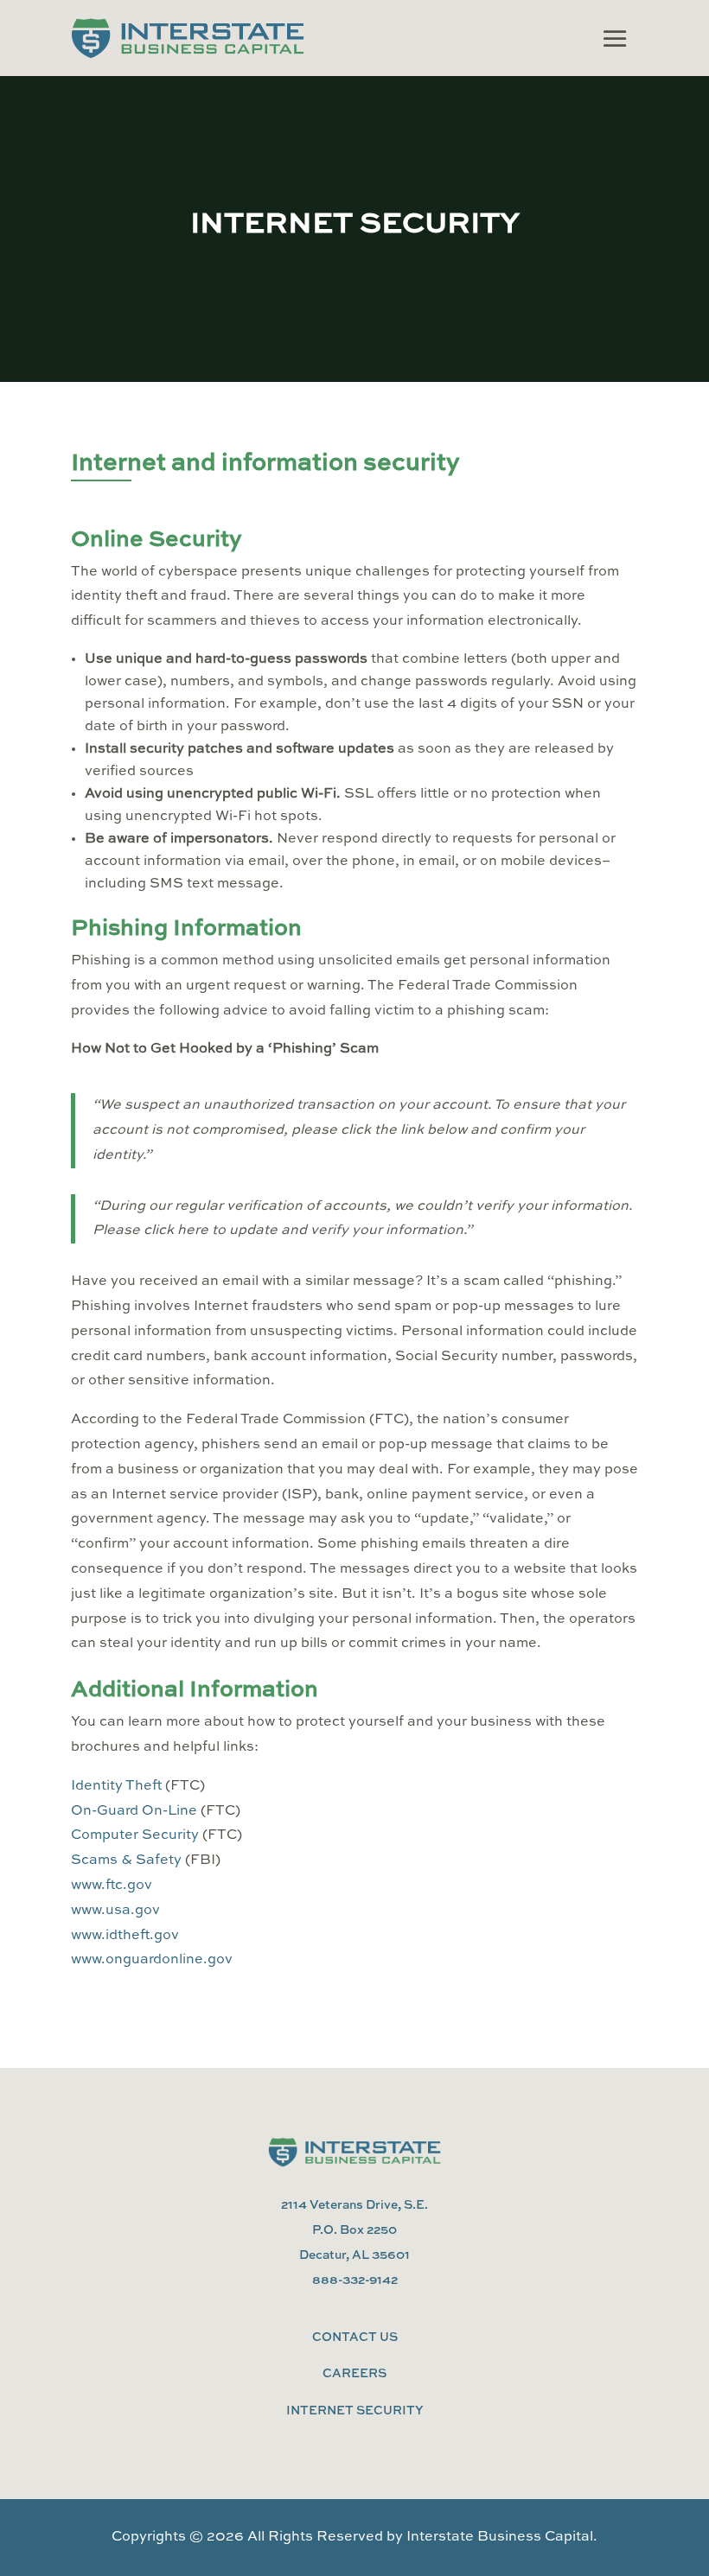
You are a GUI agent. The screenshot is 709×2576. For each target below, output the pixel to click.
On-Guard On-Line (134, 1811)
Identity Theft (118, 1786)
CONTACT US (355, 2337)
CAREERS (354, 2374)
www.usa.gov (115, 1911)
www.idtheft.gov (125, 1936)
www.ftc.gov (112, 1886)
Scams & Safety (126, 1860)
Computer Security (135, 1835)
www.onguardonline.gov (152, 1960)
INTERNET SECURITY (355, 2411)
